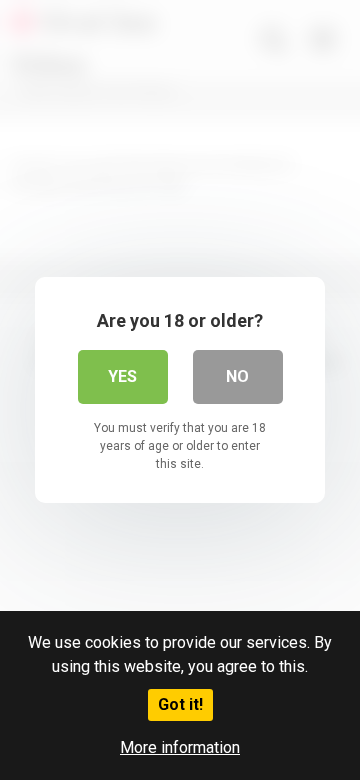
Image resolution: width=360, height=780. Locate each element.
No (237, 376)
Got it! (180, 704)
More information (180, 747)
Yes (122, 376)
